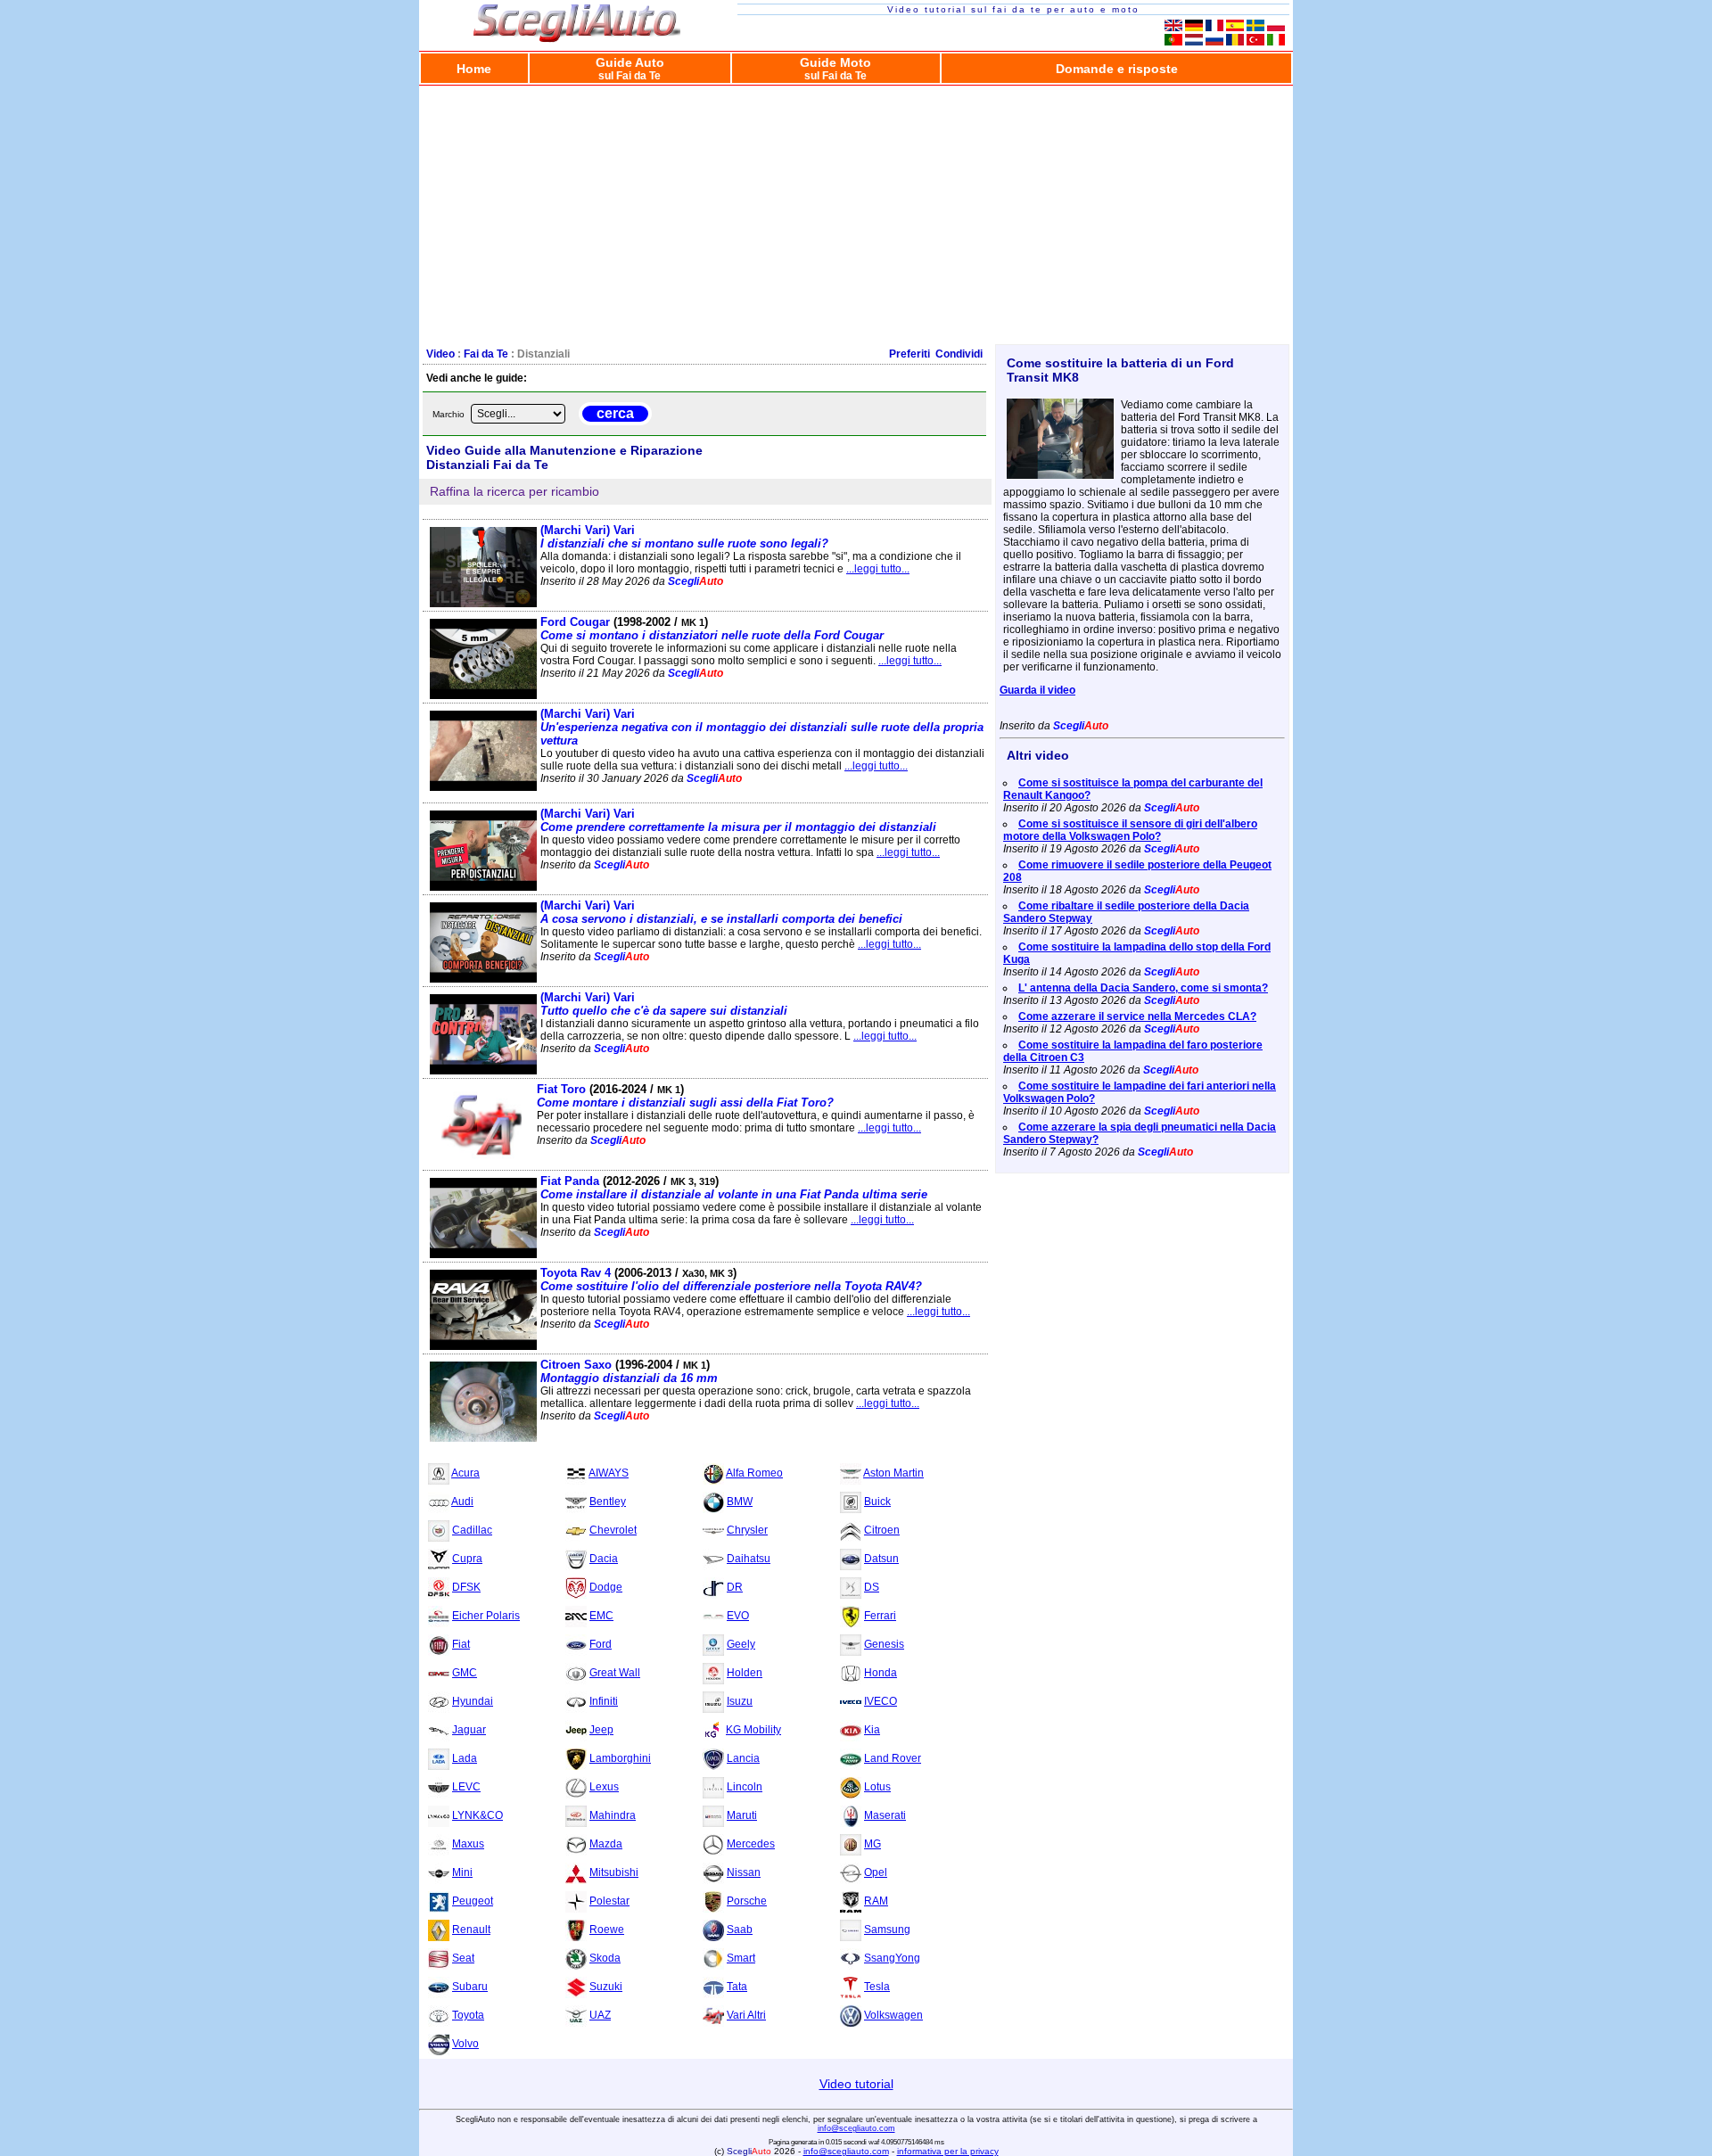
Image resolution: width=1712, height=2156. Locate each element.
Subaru (470, 1987)
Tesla (877, 1987)
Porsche (747, 1901)
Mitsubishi (614, 1872)
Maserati (885, 1815)
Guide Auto (630, 68)
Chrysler (747, 1530)
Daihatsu (749, 1559)
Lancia (743, 1758)
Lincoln (745, 1787)
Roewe (607, 1930)
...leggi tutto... (878, 569)
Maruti (742, 1815)
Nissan (744, 1872)
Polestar (609, 1901)
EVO (738, 1616)
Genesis (884, 1644)
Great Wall (615, 1673)
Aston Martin (893, 1473)
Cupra (467, 1559)
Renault (471, 1930)
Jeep (601, 1730)
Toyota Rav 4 (731, 1280)
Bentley (608, 1502)
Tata (737, 1987)
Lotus (877, 1787)
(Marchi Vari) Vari (684, 537)
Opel (876, 1872)
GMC (465, 1673)
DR (735, 1587)
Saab (740, 1930)
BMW (740, 1502)
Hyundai (473, 1701)
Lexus (604, 1787)
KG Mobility (753, 1730)
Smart (741, 1958)
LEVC (466, 1787)
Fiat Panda (734, 1188)
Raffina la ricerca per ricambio (514, 491)
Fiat (461, 1644)
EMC (601, 1616)
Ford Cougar (712, 629)
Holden (745, 1673)
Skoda (605, 1958)
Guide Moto (835, 68)
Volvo (465, 2044)
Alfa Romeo (754, 1473)
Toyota (468, 2015)
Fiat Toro (685, 1096)
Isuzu (740, 1701)
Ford (601, 1644)
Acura (465, 1473)
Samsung (887, 1930)
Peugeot (473, 1901)
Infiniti (604, 1701)
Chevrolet (613, 1530)
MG (872, 1844)
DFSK (466, 1587)
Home (474, 69)
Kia (872, 1730)
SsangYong (892, 1958)
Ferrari (880, 1616)
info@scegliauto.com (856, 2128)
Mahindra (613, 1815)
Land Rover (893, 1758)
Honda (881, 1673)
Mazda (606, 1844)
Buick (877, 1502)
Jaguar (469, 1730)
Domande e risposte (1117, 69)
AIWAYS (609, 1473)
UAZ (600, 2015)
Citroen (882, 1530)
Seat (463, 1958)
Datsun (881, 1559)
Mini (462, 1872)
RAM (876, 1901)
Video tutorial (856, 2084)
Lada (465, 1758)
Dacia (604, 1559)
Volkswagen (893, 2015)
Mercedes (751, 1844)
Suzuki (606, 1987)
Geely (741, 1644)
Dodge (606, 1587)
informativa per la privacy (948, 2151)
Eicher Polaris (486, 1616)
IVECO (881, 1701)
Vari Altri (746, 2015)
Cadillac (472, 1530)
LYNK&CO (477, 1815)
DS (872, 1587)
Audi (462, 1502)
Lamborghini (620, 1758)
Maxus (468, 1844)
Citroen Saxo (629, 1371)
